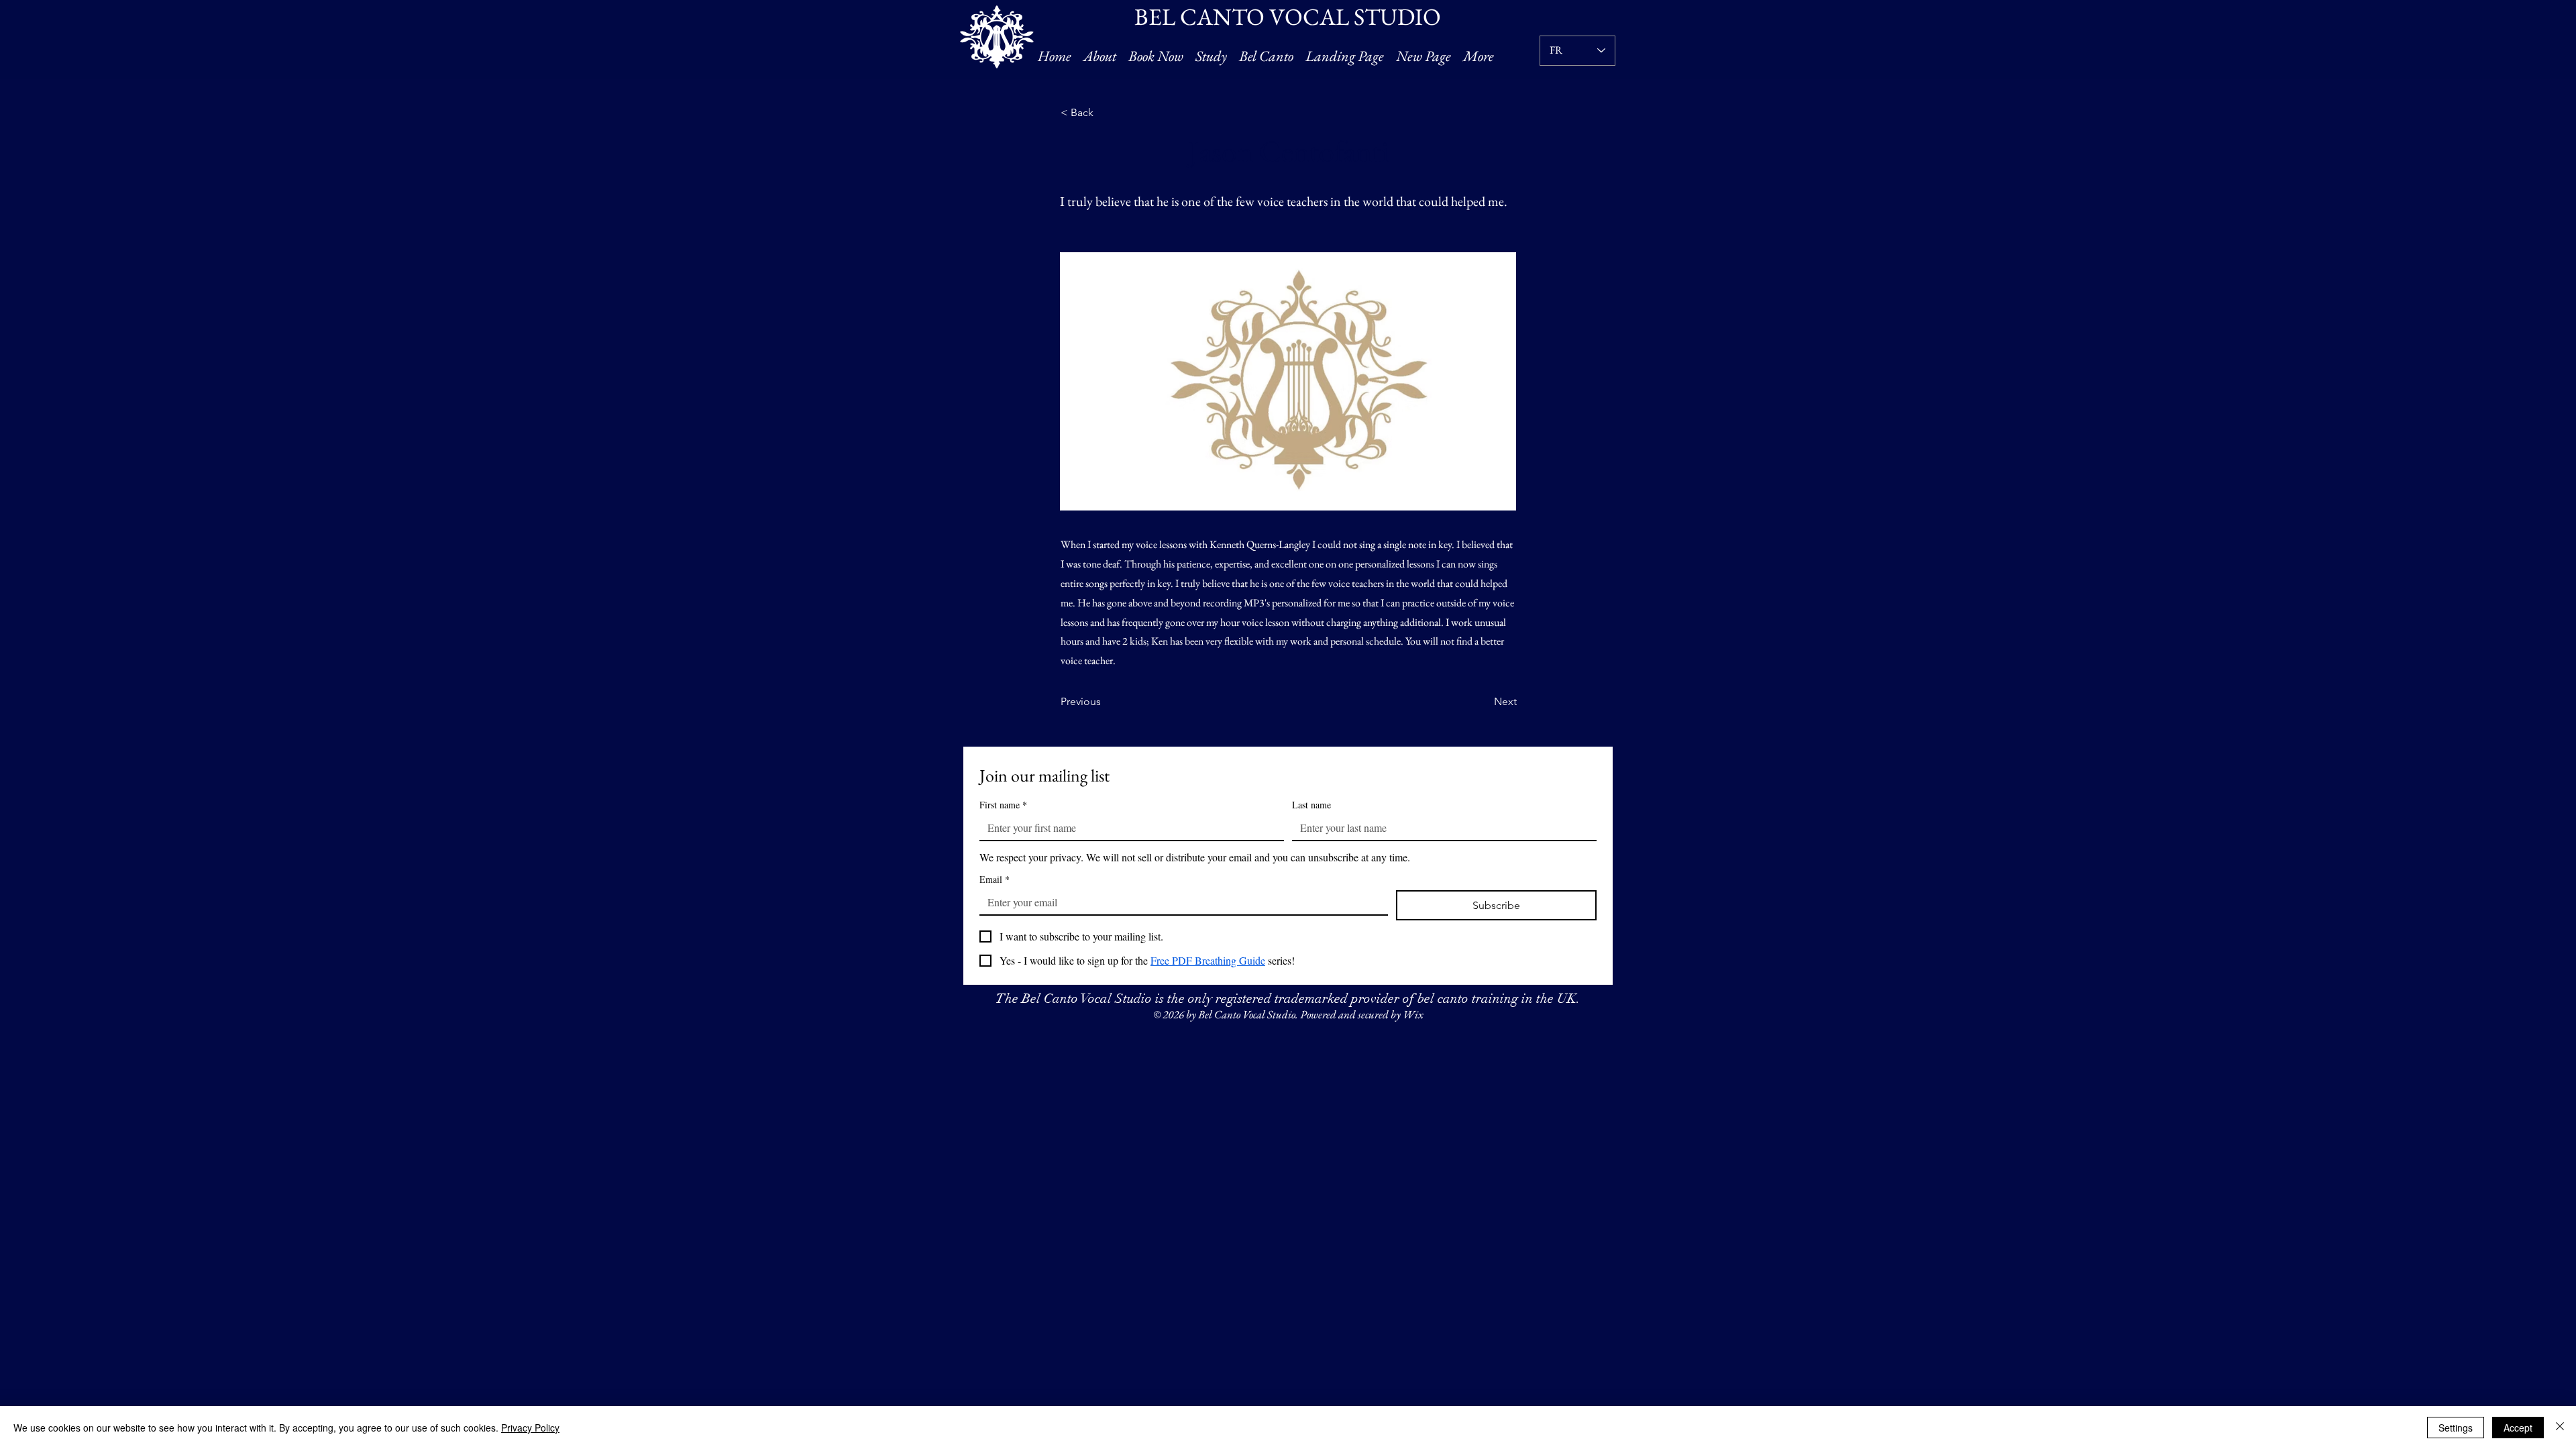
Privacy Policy (530, 1428)
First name (1003, 805)
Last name (1311, 805)
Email (995, 879)
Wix (1413, 1014)
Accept (2518, 1428)
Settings (2456, 1428)
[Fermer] (2560, 1428)
